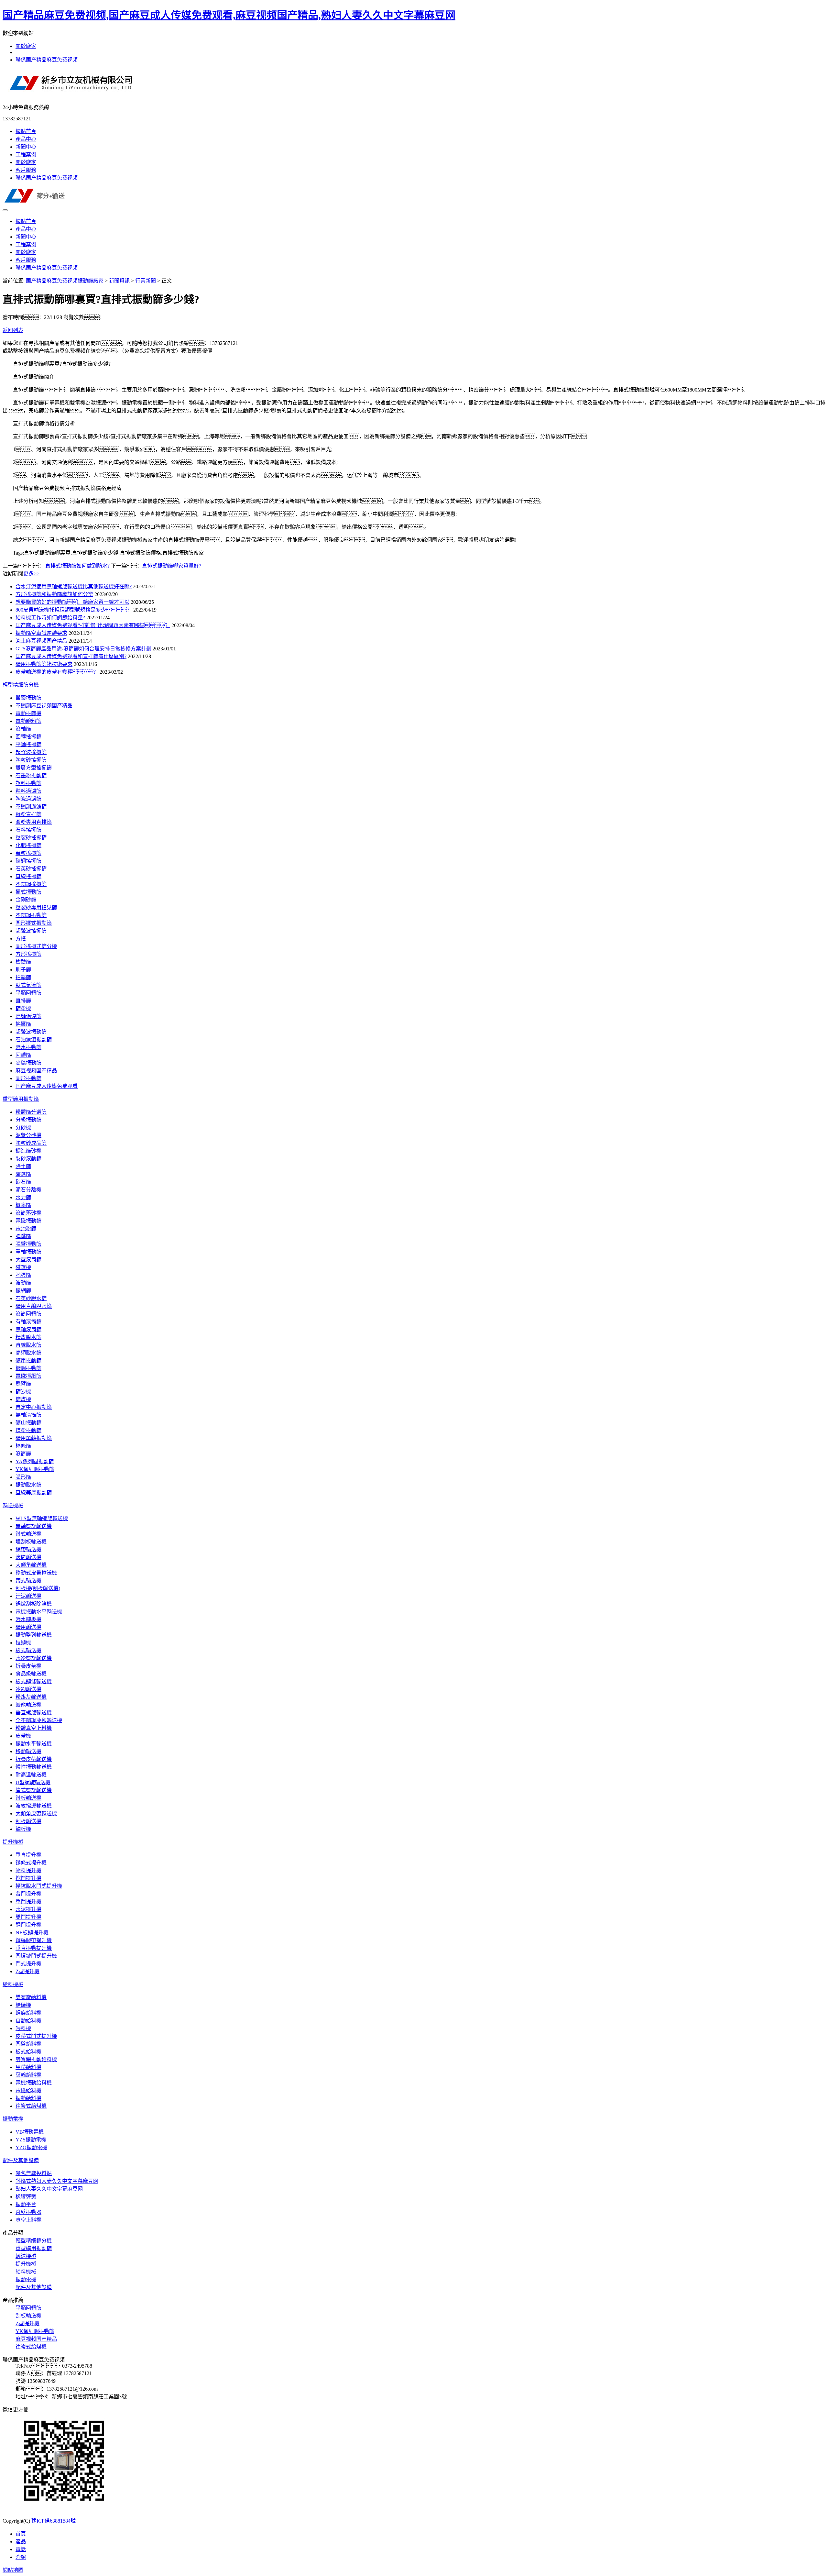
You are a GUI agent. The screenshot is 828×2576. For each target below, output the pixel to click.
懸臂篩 (23, 1384)
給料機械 (13, 1984)
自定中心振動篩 (34, 1407)
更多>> (31, 574)
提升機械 (13, 1842)
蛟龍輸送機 (28, 1705)
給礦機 (23, 2005)
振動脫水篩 (28, 1485)
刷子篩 (23, 970)
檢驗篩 (23, 962)
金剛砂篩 (26, 900)
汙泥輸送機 (28, 1596)
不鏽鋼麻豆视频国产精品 (44, 706)
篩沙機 (23, 1392)
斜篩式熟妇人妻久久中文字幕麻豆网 (57, 2181)
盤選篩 (23, 1174)
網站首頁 (26, 131)
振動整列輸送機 (34, 1635)
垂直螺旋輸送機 (34, 1713)
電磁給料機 (28, 2090)
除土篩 (23, 1166)
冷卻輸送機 (28, 1689)
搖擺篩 (23, 1024)
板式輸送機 (28, 1650)
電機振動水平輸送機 (39, 1612)
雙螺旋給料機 (31, 1997)
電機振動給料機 (34, 2083)
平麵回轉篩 (28, 993)
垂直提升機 (28, 1855)
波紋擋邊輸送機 (34, 1806)
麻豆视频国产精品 (36, 1071)
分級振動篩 (28, 1120)
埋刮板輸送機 (31, 1542)
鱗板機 (23, 1829)
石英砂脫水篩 (31, 1298)
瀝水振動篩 (28, 1047)
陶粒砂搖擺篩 (31, 760)
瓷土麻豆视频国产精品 (41, 641)
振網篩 (23, 1291)
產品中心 (26, 139)
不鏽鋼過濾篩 (31, 807)
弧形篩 (23, 1477)
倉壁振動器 (28, 2212)
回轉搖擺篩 (28, 737)
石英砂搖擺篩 (31, 869)
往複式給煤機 (31, 2106)
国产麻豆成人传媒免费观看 (47, 1086)
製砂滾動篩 (28, 1159)
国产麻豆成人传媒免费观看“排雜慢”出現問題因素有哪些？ (93, 625)
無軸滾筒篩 (28, 1329)
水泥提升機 (28, 1909)
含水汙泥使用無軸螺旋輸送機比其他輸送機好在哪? (74, 586)
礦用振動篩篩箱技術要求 (44, 664)
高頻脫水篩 (28, 1353)
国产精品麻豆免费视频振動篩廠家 (65, 281)
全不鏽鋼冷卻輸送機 (39, 1720)
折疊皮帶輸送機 (34, 1759)
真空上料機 (28, 2220)
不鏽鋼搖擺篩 (31, 884)
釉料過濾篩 (28, 791)
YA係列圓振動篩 (35, 1461)
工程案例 (26, 155)
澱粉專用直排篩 (34, 822)
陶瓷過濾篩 (28, 799)
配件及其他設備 (21, 2160)
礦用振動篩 (28, 1360)
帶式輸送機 (28, 1581)
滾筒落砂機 (28, 1213)
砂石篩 (23, 1182)
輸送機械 (13, 1505)
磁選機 (23, 1267)
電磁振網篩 (28, 1376)
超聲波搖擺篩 (31, 752)
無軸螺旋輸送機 (34, 1526)
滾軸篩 (23, 729)
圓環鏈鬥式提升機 (36, 1956)
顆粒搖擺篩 (28, 853)
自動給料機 (28, 2021)
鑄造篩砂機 (28, 1151)
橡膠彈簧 (26, 2197)
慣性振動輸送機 (34, 1767)
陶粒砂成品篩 (31, 1143)
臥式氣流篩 (28, 985)
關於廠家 (26, 46)
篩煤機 (23, 1399)
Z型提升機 (27, 1971)
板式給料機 (28, 2052)
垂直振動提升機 (34, 1948)
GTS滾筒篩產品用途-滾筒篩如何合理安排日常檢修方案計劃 (83, 649)
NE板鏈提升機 (32, 1933)
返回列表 (13, 330)
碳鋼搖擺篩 (28, 861)
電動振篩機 (28, 713)
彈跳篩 (23, 1236)
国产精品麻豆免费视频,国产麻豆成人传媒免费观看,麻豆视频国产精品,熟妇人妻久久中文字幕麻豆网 (229, 15)
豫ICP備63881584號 (54, 2521)
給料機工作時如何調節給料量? (50, 618)
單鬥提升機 (28, 1902)
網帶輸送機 (28, 1549)
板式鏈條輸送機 (34, 1681)
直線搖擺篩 (28, 876)
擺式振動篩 (28, 892)
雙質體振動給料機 (36, 2059)
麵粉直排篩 (28, 814)
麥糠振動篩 (28, 1063)
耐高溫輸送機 (31, 1775)
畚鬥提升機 (28, 1894)
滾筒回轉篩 (28, 1314)
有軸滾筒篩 (28, 1322)
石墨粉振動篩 (31, 775)
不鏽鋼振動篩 (31, 915)
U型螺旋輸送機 (33, 1782)
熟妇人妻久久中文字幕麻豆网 (49, 2189)
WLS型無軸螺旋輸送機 (42, 1518)
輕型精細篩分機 (21, 685)
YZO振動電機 (31, 2147)
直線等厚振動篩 (34, 1493)
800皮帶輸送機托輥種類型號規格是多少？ (74, 610)
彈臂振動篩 (28, 1244)
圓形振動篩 (28, 1078)
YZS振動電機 (31, 2140)
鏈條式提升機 (31, 1863)
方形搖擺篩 (28, 954)
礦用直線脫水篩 (34, 1306)
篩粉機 (23, 1008)
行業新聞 (146, 281)
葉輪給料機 (28, 2075)
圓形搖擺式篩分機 (36, 946)
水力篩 (23, 1197)
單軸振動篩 (28, 1252)
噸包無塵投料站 (34, 2173)
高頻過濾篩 (28, 1016)
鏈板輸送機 (28, 1798)
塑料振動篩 (28, 783)
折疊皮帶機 (28, 1666)
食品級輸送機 (31, 1674)
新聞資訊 (119, 281)
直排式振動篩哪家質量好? (172, 566)
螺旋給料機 (28, 2013)
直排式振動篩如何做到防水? (77, 566)
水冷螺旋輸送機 (34, 1658)
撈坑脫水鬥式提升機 (39, 1886)
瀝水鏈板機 (28, 1619)
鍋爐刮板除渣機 (34, 1604)
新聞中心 (26, 147)
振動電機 (13, 2119)
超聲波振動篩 (31, 1032)
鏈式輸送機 (28, 1534)
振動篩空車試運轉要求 (41, 633)
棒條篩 (23, 1446)
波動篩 (23, 1283)
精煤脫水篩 (28, 1337)
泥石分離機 (28, 1190)
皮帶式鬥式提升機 (36, 2036)
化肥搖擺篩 (28, 845)
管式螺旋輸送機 (34, 1790)
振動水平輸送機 (34, 1744)
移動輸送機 (28, 1751)
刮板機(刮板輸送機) (38, 1588)
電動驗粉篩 (28, 721)
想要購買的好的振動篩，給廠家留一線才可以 (72, 602)
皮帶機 (23, 1736)
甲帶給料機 (28, 2067)
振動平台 (26, 2204)
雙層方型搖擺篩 (34, 768)
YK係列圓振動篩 (35, 1469)
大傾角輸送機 (31, 1565)
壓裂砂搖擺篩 (31, 838)
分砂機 (23, 1128)
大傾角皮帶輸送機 (36, 1813)
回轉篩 (23, 1055)
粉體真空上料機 (34, 1728)
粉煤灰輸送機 (31, 1697)
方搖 (21, 939)
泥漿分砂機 (28, 1135)
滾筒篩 (23, 1454)
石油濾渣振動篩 (34, 1039)
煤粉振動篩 (28, 1430)
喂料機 (23, 2028)
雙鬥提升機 (28, 1917)
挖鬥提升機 (28, 1878)
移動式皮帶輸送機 (36, 1573)
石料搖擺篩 (28, 830)
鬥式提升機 (28, 1964)
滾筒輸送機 (28, 1557)
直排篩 (23, 1001)
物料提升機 (28, 1870)
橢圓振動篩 (28, 1368)
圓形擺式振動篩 (34, 923)
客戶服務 (26, 170)
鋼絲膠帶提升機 (34, 1940)
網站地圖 (13, 2570)
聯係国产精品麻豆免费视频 (47, 60)
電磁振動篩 (28, 1221)
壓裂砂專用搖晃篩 (36, 907)
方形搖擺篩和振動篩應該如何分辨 (54, 594)
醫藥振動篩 (28, 698)
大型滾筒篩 (28, 1260)
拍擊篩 (23, 977)
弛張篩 (23, 1275)
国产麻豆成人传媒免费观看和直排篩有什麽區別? (71, 656)
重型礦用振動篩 (21, 1099)
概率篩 (23, 1205)
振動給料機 (28, 2098)
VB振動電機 (30, 2132)
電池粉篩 (26, 1228)
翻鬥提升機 (28, 1925)
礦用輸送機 (28, 1627)
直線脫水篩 (28, 1345)
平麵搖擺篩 (28, 744)
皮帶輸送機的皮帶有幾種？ (57, 672)
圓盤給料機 (28, 2044)
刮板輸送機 (28, 1821)
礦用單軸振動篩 (34, 1438)
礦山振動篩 (28, 1423)
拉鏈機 (23, 1643)
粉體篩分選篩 (31, 1112)
